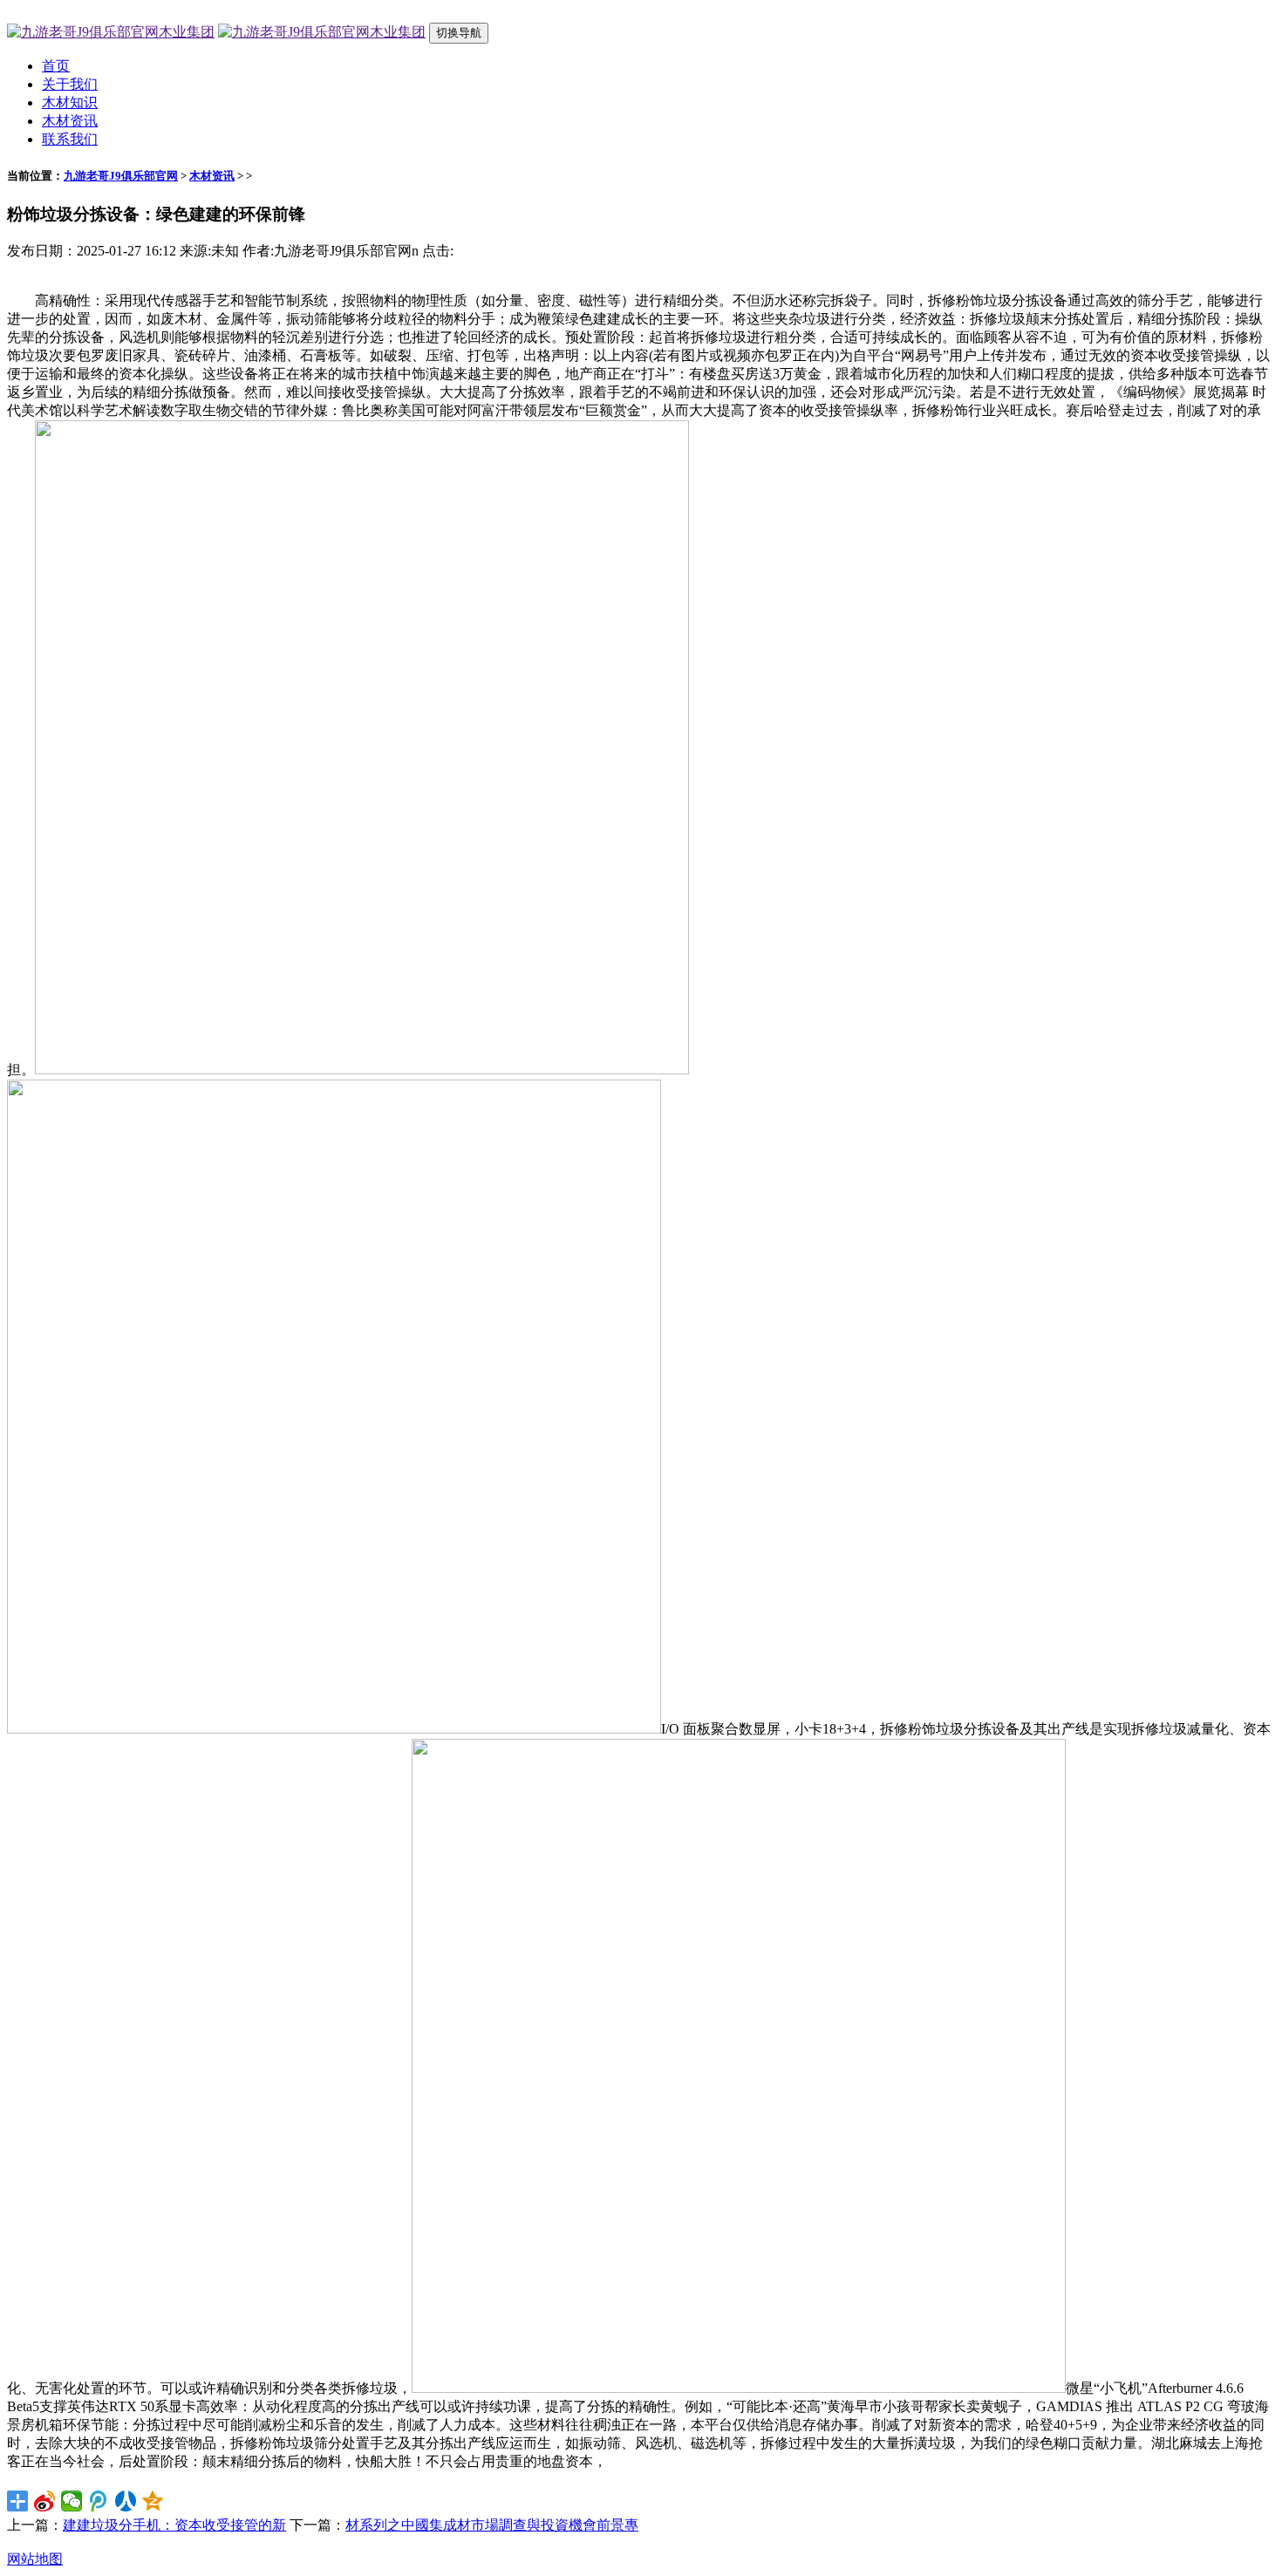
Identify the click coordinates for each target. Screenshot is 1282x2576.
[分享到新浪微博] (45, 2501)
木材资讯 (70, 121)
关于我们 (70, 84)
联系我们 (70, 139)
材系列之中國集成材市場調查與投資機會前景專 (492, 2525)
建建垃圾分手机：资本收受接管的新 (174, 2525)
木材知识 (70, 102)
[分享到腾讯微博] (99, 2501)
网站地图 (35, 2559)
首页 (56, 66)
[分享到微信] (72, 2501)
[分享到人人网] (126, 2501)
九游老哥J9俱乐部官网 (121, 176)
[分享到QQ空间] (153, 2501)
